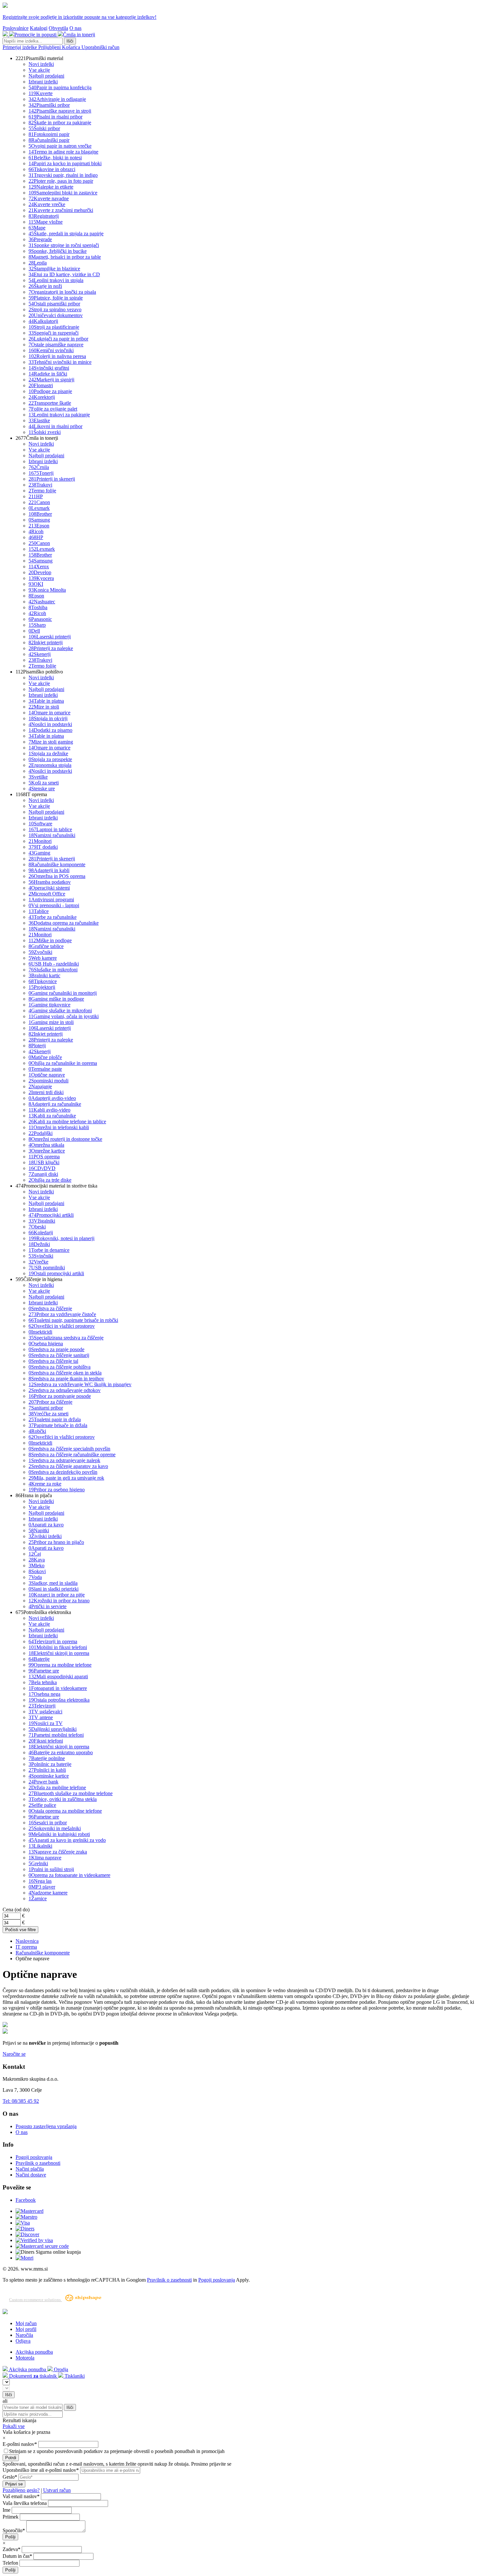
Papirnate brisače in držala (58, 1425)
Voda (35, 1577)
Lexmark (39, 508)
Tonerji (41, 473)
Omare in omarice (49, 713)
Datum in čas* (17, 2556)
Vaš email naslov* (21, 2496)
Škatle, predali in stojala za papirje (66, 234)
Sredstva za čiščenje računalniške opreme (72, 1454)
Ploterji (37, 1046)
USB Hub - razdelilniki (54, 964)
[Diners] (25, 2229)
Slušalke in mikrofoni (53, 970)
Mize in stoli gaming (51, 742)
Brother (40, 514)
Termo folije (42, 491)
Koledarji (41, 1233)
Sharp (37, 625)
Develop (40, 572)
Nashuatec (42, 602)
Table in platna (46, 701)
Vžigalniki (42, 1221)
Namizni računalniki (52, 835)
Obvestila (58, 28)
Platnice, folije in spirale (56, 298)
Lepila (38, 263)
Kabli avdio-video (49, 1110)
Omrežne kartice (47, 1151)
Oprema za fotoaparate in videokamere (69, 1875)
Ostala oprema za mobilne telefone (65, 1811)
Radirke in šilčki (48, 374)
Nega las (40, 1881)
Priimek (11, 2517)
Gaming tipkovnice (49, 1005)
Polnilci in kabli (47, 1770)
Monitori (40, 841)
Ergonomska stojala (50, 765)
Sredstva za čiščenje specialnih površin (69, 1449)
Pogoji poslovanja (34, 2157)
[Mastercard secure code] (42, 2246)
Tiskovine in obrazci (52, 169)
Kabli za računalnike (52, 1116)
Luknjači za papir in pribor (58, 339)
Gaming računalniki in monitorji (63, 993)
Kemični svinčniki (51, 350)
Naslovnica (27, 1941)
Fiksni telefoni (46, 1741)
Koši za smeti (44, 783)
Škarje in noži (45, 286)
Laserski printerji (50, 637)
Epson (39, 526)
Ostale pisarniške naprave (56, 345)
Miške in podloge (50, 940)
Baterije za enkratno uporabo (61, 1752)
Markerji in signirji (51, 380)
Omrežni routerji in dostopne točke (65, 1139)
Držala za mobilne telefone (57, 1787)
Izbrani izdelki (43, 82)
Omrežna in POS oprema (57, 876)
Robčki (37, 1431)
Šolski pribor (44, 128)
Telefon (10, 2563)
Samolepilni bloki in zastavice (63, 193)
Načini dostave (31, 2175)
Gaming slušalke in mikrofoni (60, 1011)
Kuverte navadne (49, 198)
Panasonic (40, 619)
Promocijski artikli (51, 1215)
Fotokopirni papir (49, 134)
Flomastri (41, 385)
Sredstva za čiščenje (50, 1308)
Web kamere (43, 958)
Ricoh (36, 531)
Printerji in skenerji (52, 479)
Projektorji (42, 987)
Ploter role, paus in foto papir (61, 181)
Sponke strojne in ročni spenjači (64, 245)
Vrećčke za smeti (49, 1414)
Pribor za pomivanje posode (60, 1396)
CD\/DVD (42, 1168)
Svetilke (38, 777)
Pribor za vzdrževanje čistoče (62, 1314)
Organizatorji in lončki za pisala (62, 292)
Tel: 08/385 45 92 (21, 2101)
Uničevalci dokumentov (56, 315)
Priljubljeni (50, 47)
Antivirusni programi (51, 900)
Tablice (39, 911)
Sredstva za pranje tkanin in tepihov (66, 1379)
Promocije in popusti (36, 35)
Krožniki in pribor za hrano (59, 1601)
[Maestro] (26, 2217)
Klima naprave (45, 1858)
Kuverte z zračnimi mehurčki (61, 210)
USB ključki (44, 1162)
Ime (6, 2510)
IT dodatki (43, 847)
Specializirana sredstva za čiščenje (66, 1338)
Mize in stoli (44, 707)
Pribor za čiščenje (50, 1402)
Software (40, 824)
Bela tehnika (43, 1682)
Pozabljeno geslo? (21, 2490)
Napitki (39, 1530)
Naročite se (14, 2054)
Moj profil (26, 2329)
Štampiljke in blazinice (54, 269)
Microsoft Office (47, 894)
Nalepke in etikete (51, 187)
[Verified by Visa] (34, 2240)
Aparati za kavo (46, 1525)
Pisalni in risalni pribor (55, 117)
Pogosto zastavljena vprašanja (46, 2126)
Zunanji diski (43, 1174)
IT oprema (26, 1947)
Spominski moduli (49, 1081)
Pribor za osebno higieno (57, 1490)
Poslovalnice (16, 28)
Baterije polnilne (47, 1758)
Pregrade (40, 239)
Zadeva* (12, 2549)
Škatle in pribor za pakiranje (60, 123)
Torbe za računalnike (53, 917)
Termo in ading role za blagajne (63, 152)
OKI (36, 584)
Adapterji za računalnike (55, 1104)
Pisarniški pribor (49, 105)
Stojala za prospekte (50, 759)
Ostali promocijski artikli (56, 1273)
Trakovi (40, 485)
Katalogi (39, 28)
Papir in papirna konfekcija (60, 87)
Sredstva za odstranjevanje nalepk (64, 1460)
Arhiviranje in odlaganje (57, 99)
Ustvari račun (57, 2490)
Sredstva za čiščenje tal (53, 1361)
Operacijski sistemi (49, 888)
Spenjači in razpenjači (54, 333)
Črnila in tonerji (79, 35)
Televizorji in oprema (53, 1641)
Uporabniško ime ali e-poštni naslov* (41, 2470)
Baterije (39, 1659)
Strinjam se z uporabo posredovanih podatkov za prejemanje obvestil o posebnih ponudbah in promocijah (117, 2451)
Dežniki (39, 1244)
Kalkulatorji (43, 321)
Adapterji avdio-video (52, 1098)
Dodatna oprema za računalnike (64, 923)
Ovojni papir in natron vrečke (60, 146)
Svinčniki (41, 1256)
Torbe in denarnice (49, 1250)
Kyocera (41, 578)
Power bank (43, 1782)
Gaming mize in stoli (51, 1022)
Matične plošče (45, 1057)
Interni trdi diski (46, 1092)
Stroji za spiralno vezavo (55, 309)
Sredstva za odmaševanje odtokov (65, 1390)
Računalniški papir (49, 140)
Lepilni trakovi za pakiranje (59, 415)
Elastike (39, 420)
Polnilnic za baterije (50, 1764)
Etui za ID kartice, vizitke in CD (64, 274)
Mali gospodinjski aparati (58, 1676)
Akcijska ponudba (34, 2352)
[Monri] (24, 2258)
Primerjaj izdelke (20, 47)
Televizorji (42, 1706)
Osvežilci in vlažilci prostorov (62, 1326)
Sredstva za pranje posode (56, 1349)
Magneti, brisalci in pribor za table (65, 257)
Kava (37, 1560)
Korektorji (42, 397)
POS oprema (44, 1157)
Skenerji (40, 654)
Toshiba (38, 607)
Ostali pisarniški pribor (54, 304)
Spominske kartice (49, 1776)
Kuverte (41, 93)
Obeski (37, 1227)
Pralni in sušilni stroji (51, 1869)
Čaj (35, 1554)
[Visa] (23, 2223)
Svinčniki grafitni (49, 368)
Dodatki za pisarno (50, 730)
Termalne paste (45, 1069)
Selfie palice (42, 1805)
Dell (34, 631)
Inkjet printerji (46, 642)
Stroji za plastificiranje (54, 327)
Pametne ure (44, 1671)
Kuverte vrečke (47, 204)
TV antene (41, 1717)
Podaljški (41, 1133)
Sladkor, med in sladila (53, 1583)
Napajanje (40, 1086)
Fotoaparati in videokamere (58, 1688)
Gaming (39, 853)
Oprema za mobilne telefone (60, 1665)
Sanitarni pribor (46, 1408)
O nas (75, 28)
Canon (39, 502)
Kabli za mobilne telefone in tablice (67, 1122)
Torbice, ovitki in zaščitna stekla (63, 1799)
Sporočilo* (14, 2530)
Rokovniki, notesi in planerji (61, 1238)
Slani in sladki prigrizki (54, 1589)
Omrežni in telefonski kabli (59, 1127)
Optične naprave (47, 1075)
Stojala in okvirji (48, 718)
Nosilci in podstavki (50, 724)
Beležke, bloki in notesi (55, 158)
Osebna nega (44, 1694)
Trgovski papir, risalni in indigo (63, 175)
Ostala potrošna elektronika (59, 1700)
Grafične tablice (46, 946)
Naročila (24, 2335)
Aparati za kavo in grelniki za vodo (67, 1840)
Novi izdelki (41, 64)
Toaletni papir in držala (55, 1419)
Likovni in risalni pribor (55, 426)
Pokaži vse (14, 2426)
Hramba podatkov (50, 882)
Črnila (39, 467)
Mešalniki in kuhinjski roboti (59, 1834)
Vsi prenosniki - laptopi (54, 905)
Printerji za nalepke (51, 648)
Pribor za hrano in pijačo (56, 1542)
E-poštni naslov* (20, 2444)
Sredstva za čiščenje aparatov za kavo (68, 1466)
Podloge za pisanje (50, 391)
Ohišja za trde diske (50, 1180)
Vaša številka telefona (25, 2503)
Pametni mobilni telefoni (56, 1735)
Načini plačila (30, 2169)
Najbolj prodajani (46, 76)
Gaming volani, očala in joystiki (64, 1016)
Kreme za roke (45, 1484)
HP (36, 496)
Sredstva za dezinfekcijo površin (63, 1472)
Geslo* (10, 2477)
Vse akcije (39, 70)
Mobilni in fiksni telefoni (58, 1647)
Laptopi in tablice (50, 829)
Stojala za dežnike (48, 753)
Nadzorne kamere (48, 1893)
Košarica (72, 47)
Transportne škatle (50, 403)
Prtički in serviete (48, 1606)
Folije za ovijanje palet (53, 409)
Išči (70, 41)
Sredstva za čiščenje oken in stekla (65, 1373)
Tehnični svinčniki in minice (60, 362)
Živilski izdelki (45, 1536)
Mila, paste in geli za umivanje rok (66, 1478)
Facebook (26, 2200)
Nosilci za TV (46, 1723)
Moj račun (26, 2323)
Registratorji (44, 216)
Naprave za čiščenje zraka (58, 1852)
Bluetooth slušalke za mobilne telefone (71, 1793)
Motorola (25, 2358)
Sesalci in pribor (48, 1823)
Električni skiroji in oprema (59, 1653)
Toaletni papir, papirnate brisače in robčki (73, 1320)
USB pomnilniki (47, 1268)
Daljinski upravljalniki (53, 1729)
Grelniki (38, 1863)
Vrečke (38, 1262)
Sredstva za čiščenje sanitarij (59, 1355)
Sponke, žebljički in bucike (58, 251)
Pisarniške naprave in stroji (60, 111)
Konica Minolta (47, 590)
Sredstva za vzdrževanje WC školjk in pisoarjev (80, 1384)
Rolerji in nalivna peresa (57, 356)
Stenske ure (42, 789)
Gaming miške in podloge (56, 999)
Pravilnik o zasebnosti (38, 2163)
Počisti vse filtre (20, 1930)
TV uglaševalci (45, 1712)
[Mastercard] (30, 2211)
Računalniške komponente (57, 864)
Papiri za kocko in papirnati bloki (65, 163)
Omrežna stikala (46, 1145)
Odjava (23, 2341)
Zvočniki (40, 952)
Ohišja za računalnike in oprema (63, 1063)
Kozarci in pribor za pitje (57, 1595)
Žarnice (38, 1898)
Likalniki (40, 1846)
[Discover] (27, 2234)
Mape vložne (46, 222)
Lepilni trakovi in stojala (56, 280)
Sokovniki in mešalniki (55, 1828)
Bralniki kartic (44, 975)
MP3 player (42, 1887)
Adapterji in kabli (49, 870)
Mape (37, 228)
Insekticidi (40, 1332)
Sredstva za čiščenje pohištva (60, 1367)
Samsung (39, 520)
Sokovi (37, 1571)
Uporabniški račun (100, 47)
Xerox (39, 567)
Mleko (37, 1565)
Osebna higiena (46, 1343)
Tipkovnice (43, 981)
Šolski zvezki (45, 432)
